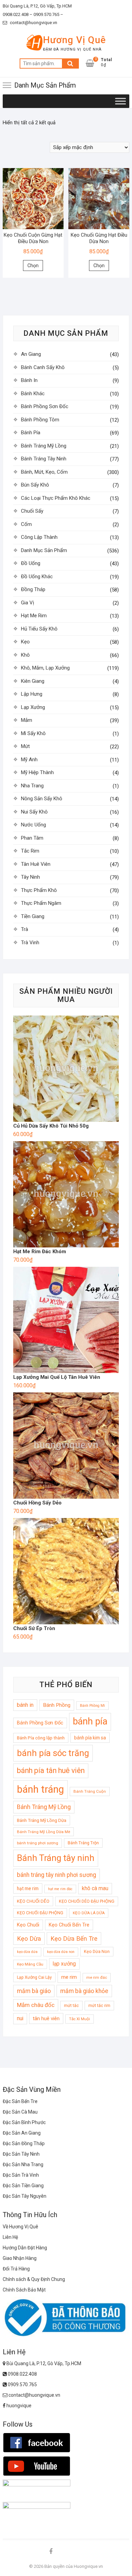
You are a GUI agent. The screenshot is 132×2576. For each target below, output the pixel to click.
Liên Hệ (10, 2237)
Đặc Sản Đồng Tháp (24, 2143)
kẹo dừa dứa (27, 1952)
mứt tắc (71, 2005)
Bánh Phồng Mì (92, 1706)
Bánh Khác (33, 394)
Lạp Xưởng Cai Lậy (34, 1977)
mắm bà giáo (34, 1991)
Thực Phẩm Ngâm (41, 903)
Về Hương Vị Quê (20, 2227)
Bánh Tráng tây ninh (56, 1858)
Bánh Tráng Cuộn (90, 1791)
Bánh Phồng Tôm (40, 420)
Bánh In (29, 380)
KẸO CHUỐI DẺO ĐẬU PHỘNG (87, 1901)
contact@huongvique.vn (33, 23)
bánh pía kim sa (90, 1738)
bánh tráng (40, 1789)
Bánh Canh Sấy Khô (43, 367)
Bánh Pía (31, 433)
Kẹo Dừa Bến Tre (74, 1939)
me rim (69, 1977)
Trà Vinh (30, 943)
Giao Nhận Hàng (20, 2258)
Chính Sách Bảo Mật (24, 2290)
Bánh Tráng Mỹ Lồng (44, 446)
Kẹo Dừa (29, 1939)
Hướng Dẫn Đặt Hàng (25, 2248)
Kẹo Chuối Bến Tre (69, 1925)
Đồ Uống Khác (37, 577)
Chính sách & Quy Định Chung (34, 2279)
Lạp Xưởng (33, 707)
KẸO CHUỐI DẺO (33, 1901)
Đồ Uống (31, 563)
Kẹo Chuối (28, 1925)
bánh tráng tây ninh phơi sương (57, 1875)
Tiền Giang (33, 916)
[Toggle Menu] (120, 101)
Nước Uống (34, 825)
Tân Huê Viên (36, 864)
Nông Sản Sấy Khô (42, 799)
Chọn (33, 266)
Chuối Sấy (32, 511)
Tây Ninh (30, 877)
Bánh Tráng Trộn (83, 1843)
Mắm (27, 720)
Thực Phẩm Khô (39, 890)
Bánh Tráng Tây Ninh (44, 459)
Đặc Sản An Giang (22, 2133)
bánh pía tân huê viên (51, 1770)
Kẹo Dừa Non (97, 1951)
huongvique (18, 2406)
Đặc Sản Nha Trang (23, 2164)
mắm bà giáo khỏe (84, 1991)
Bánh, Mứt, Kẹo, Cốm (44, 472)
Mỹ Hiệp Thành (37, 772)
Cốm (26, 524)
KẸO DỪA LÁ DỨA (89, 1913)
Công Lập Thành (39, 537)
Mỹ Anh (29, 760)
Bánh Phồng (57, 1705)
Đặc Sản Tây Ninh (21, 2154)
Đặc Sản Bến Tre (20, 2101)
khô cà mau (95, 1888)
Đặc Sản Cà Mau (20, 2112)
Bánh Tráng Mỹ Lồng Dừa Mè (43, 1832)
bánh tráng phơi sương (38, 1843)
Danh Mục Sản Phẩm (44, 550)
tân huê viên (46, 2018)
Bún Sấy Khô (35, 485)
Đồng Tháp (33, 589)
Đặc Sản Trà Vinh (21, 2175)
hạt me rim (28, 1888)
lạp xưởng (64, 1964)
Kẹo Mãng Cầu (30, 1964)
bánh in (25, 1705)
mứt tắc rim (99, 2005)
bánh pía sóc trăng (53, 1753)
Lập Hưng (32, 694)
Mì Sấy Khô (33, 733)
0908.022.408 (22, 2374)
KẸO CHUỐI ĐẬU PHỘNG (40, 1913)
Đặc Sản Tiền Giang (23, 2186)
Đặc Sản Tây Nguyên (25, 2196)
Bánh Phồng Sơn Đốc (45, 406)
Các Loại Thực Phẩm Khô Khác (56, 498)
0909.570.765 (22, 2385)
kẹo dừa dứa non (61, 1952)
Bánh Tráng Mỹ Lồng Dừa (42, 1820)
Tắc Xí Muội (80, 2019)
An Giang (31, 354)
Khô (25, 655)
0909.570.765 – (48, 14)
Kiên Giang (33, 681)
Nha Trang (32, 786)
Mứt (25, 746)
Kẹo (25, 642)
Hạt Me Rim (34, 616)
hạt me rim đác (60, 1889)
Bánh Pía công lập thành (41, 1738)
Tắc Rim (30, 851)
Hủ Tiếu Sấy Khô (39, 629)
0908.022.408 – (18, 14)
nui (20, 2018)
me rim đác (97, 1977)
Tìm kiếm (70, 63)
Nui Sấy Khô (34, 812)
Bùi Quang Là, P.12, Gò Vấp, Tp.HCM (37, 6)
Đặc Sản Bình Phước (24, 2122)
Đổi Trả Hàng (16, 2269)
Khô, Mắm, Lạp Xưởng (45, 668)
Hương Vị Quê (74, 40)
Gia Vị (28, 603)
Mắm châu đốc (36, 2005)
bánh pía (90, 1721)
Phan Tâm (32, 838)
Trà (25, 929)
